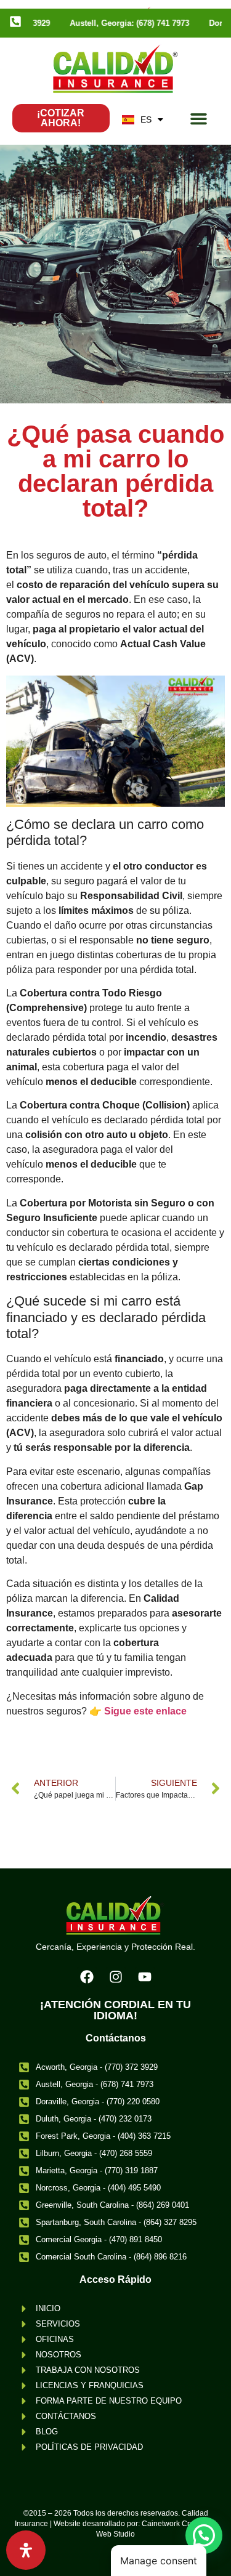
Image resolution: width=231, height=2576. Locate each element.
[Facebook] (87, 1977)
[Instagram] (116, 1977)
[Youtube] (145, 1977)
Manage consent (159, 2561)
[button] (204, 2535)
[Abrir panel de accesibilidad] (26, 2550)
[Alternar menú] (199, 119)
